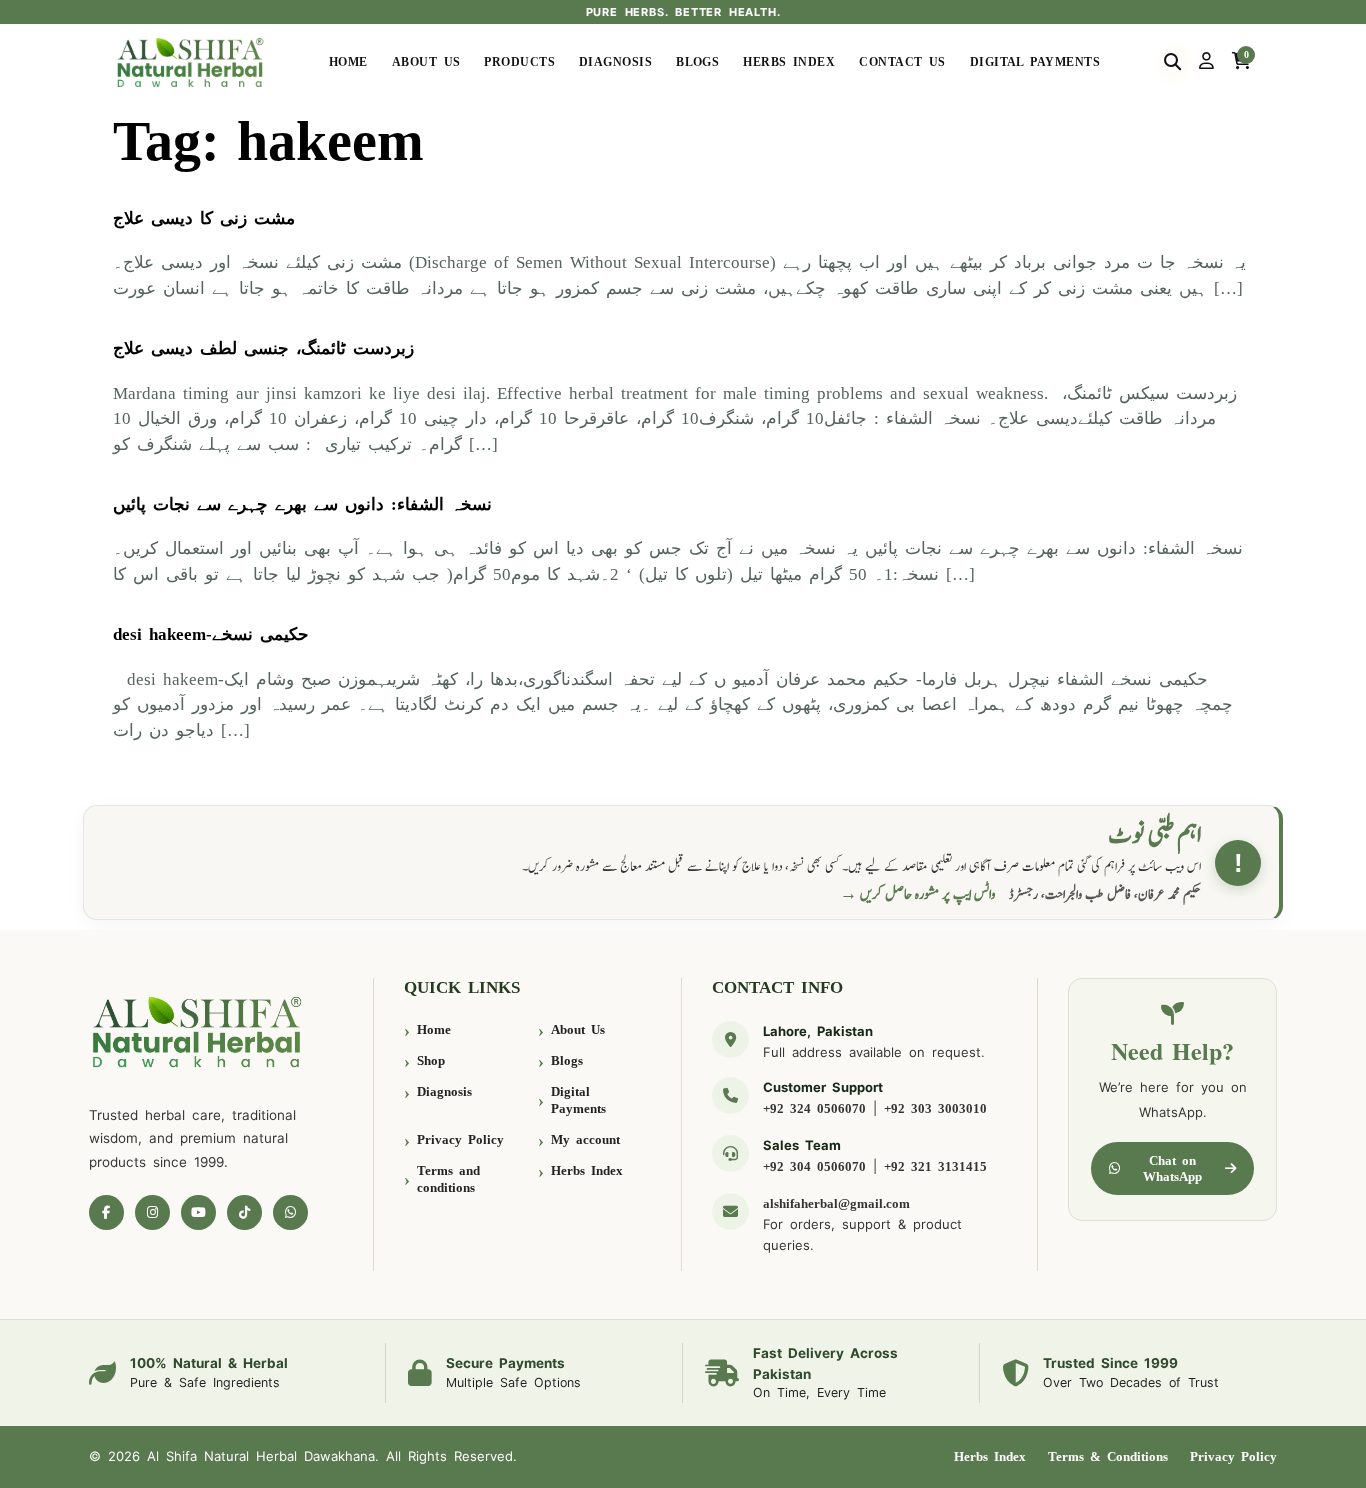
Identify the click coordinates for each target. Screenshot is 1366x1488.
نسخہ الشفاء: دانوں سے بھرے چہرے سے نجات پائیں (302, 504)
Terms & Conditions (1108, 1456)
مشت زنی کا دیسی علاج (204, 218)
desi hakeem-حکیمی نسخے (211, 634)
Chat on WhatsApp (1172, 1168)
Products (519, 62)
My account (585, 1139)
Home (348, 62)
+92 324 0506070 (814, 1108)
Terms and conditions (448, 1179)
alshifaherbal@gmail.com (836, 1203)
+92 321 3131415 (935, 1166)
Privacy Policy (460, 1139)
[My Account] (1206, 62)
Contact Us (902, 62)
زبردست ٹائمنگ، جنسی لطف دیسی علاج (263, 348)
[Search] (1172, 62)
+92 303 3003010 (935, 1108)
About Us (426, 62)
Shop (431, 1060)
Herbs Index (789, 62)
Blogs (697, 62)
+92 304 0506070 (814, 1166)
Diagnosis (615, 62)
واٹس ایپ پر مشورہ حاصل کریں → (918, 894)
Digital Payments (1035, 62)
